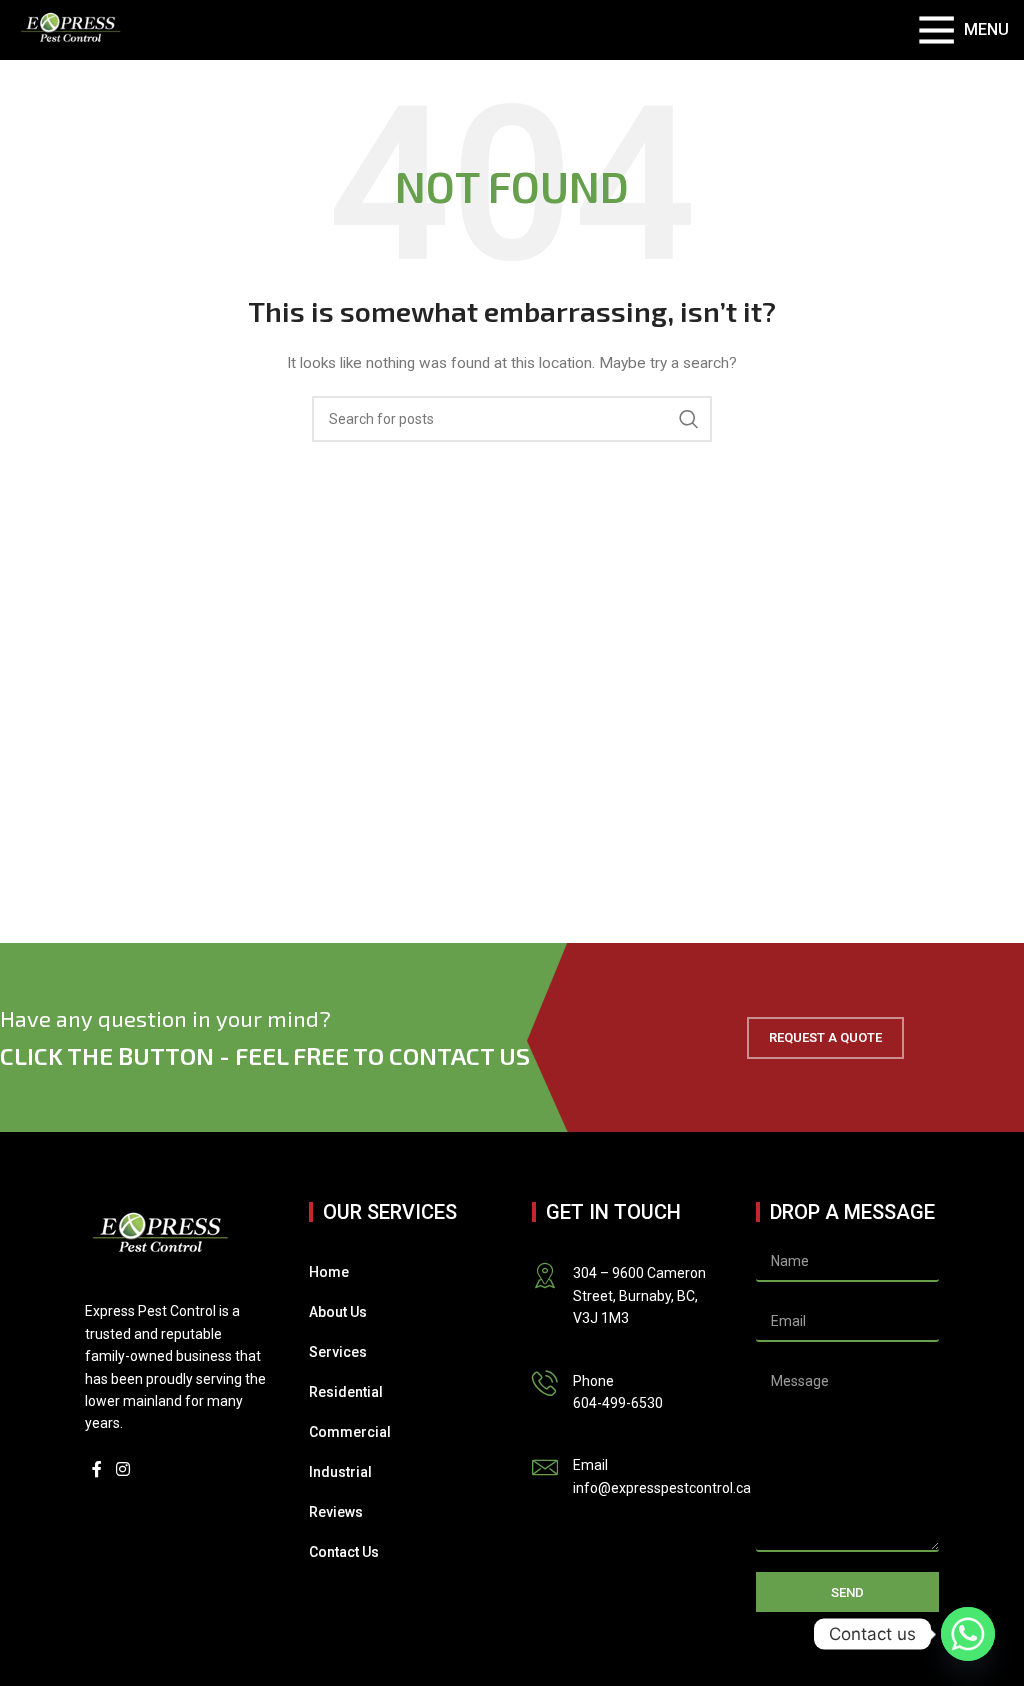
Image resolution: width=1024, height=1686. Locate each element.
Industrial (340, 1472)
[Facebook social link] (97, 1470)
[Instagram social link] (122, 1470)
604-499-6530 (618, 1403)
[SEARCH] (689, 419)
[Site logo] (71, 29)
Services (338, 1352)
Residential (346, 1392)
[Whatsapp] (968, 1634)
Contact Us (344, 1552)
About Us (338, 1312)
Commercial (350, 1432)
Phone (593, 1381)
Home (329, 1272)
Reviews (336, 1512)
